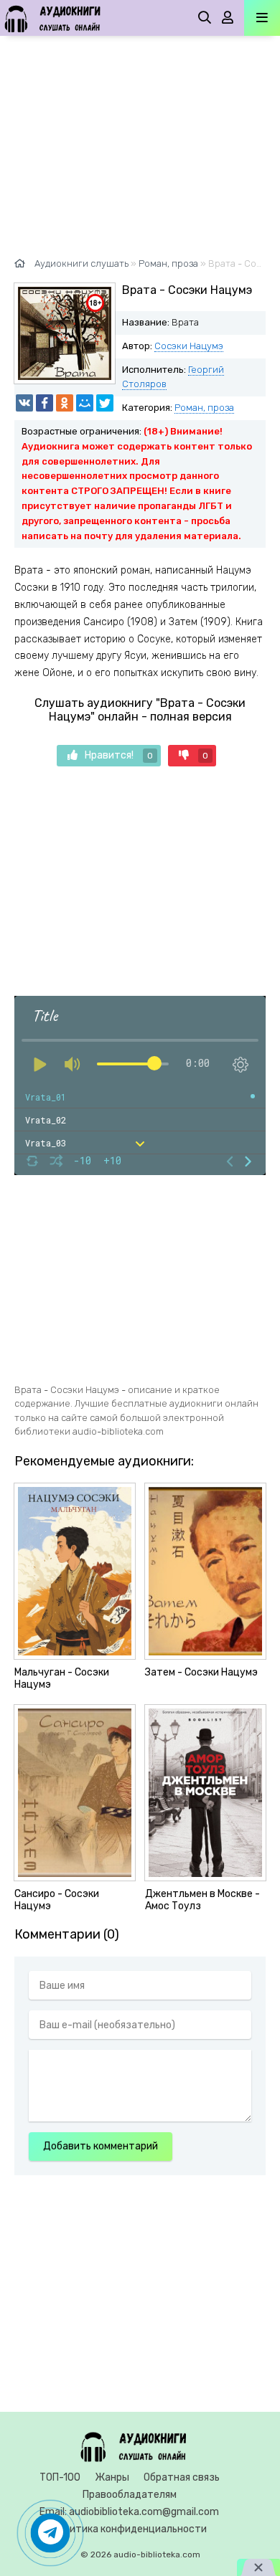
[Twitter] (105, 403)
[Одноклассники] (65, 403)
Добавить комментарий (101, 2146)
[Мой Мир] (85, 403)
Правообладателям (130, 2495)
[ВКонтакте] (24, 403)
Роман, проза (204, 408)
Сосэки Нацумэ (189, 346)
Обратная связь (182, 2477)
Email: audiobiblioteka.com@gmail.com (129, 2512)
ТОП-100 (60, 2477)
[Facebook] (45, 403)
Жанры (112, 2477)
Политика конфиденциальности (129, 2529)
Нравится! (119, 755)
